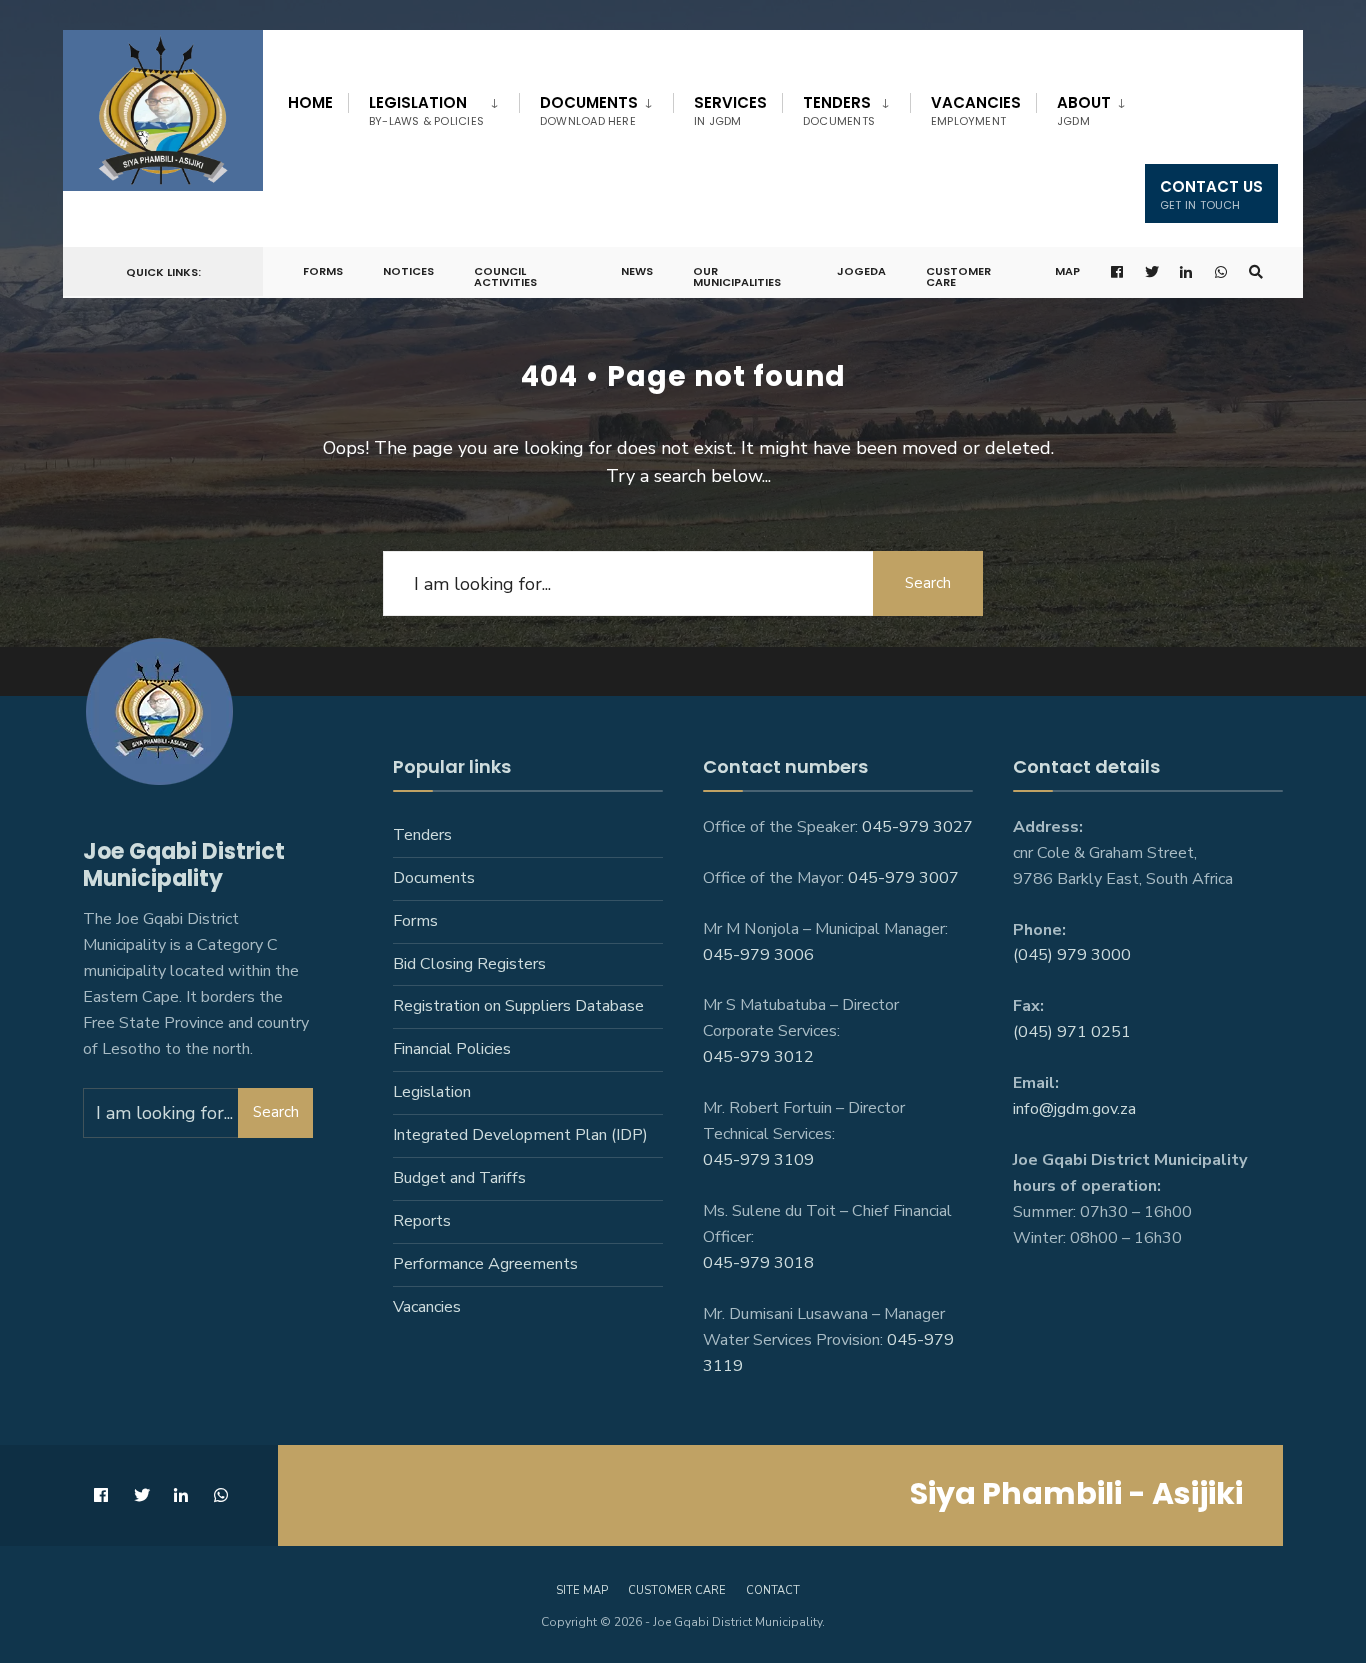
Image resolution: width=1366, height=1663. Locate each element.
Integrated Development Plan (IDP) (520, 1135)
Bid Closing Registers (469, 964)
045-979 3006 (758, 955)
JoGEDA (861, 271)
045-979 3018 (758, 1263)
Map (1067, 271)
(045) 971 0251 (1072, 1032)
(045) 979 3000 (1072, 955)
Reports (422, 1221)
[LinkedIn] (1187, 272)
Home (310, 102)
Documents (589, 110)
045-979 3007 (903, 878)
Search (928, 583)
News (637, 271)
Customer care (677, 1590)
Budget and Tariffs (459, 1178)
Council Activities (505, 276)
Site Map (582, 1590)
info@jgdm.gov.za (1074, 1109)
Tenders (839, 110)
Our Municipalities (737, 276)
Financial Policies (452, 1049)
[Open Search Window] (1256, 272)
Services (730, 110)
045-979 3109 (758, 1160)
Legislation (426, 110)
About (1084, 110)
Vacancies (976, 110)
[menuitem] (433, 107)
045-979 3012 (758, 1057)
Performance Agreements (485, 1264)
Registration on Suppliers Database (518, 1006)
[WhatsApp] (1222, 272)
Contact (773, 1590)
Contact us (1211, 194)
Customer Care (958, 276)
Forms (323, 271)
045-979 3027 (917, 827)
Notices (408, 271)
